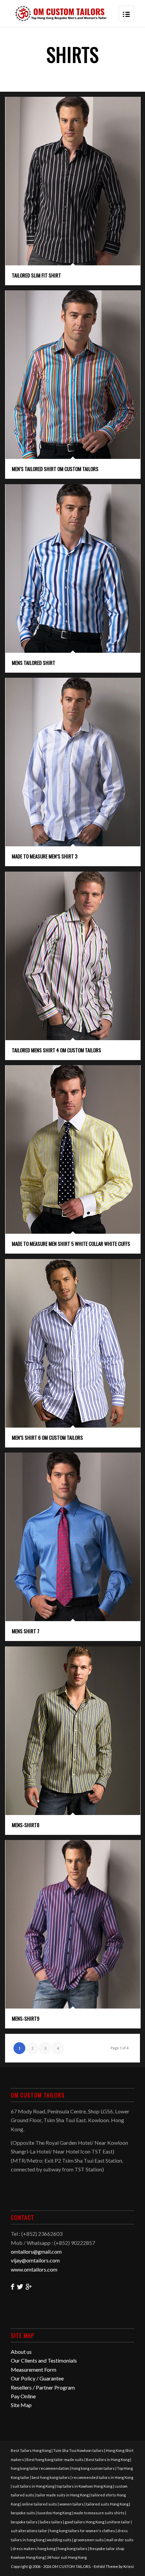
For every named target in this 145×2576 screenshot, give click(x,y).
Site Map (21, 2405)
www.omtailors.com (34, 2269)
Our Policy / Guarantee (37, 2378)
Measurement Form (34, 2369)
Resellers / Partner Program (43, 2387)
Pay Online (23, 2396)
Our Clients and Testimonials (44, 2360)
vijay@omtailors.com (35, 2260)
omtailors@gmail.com (36, 2251)
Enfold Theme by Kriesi (114, 2566)
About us (21, 2352)
